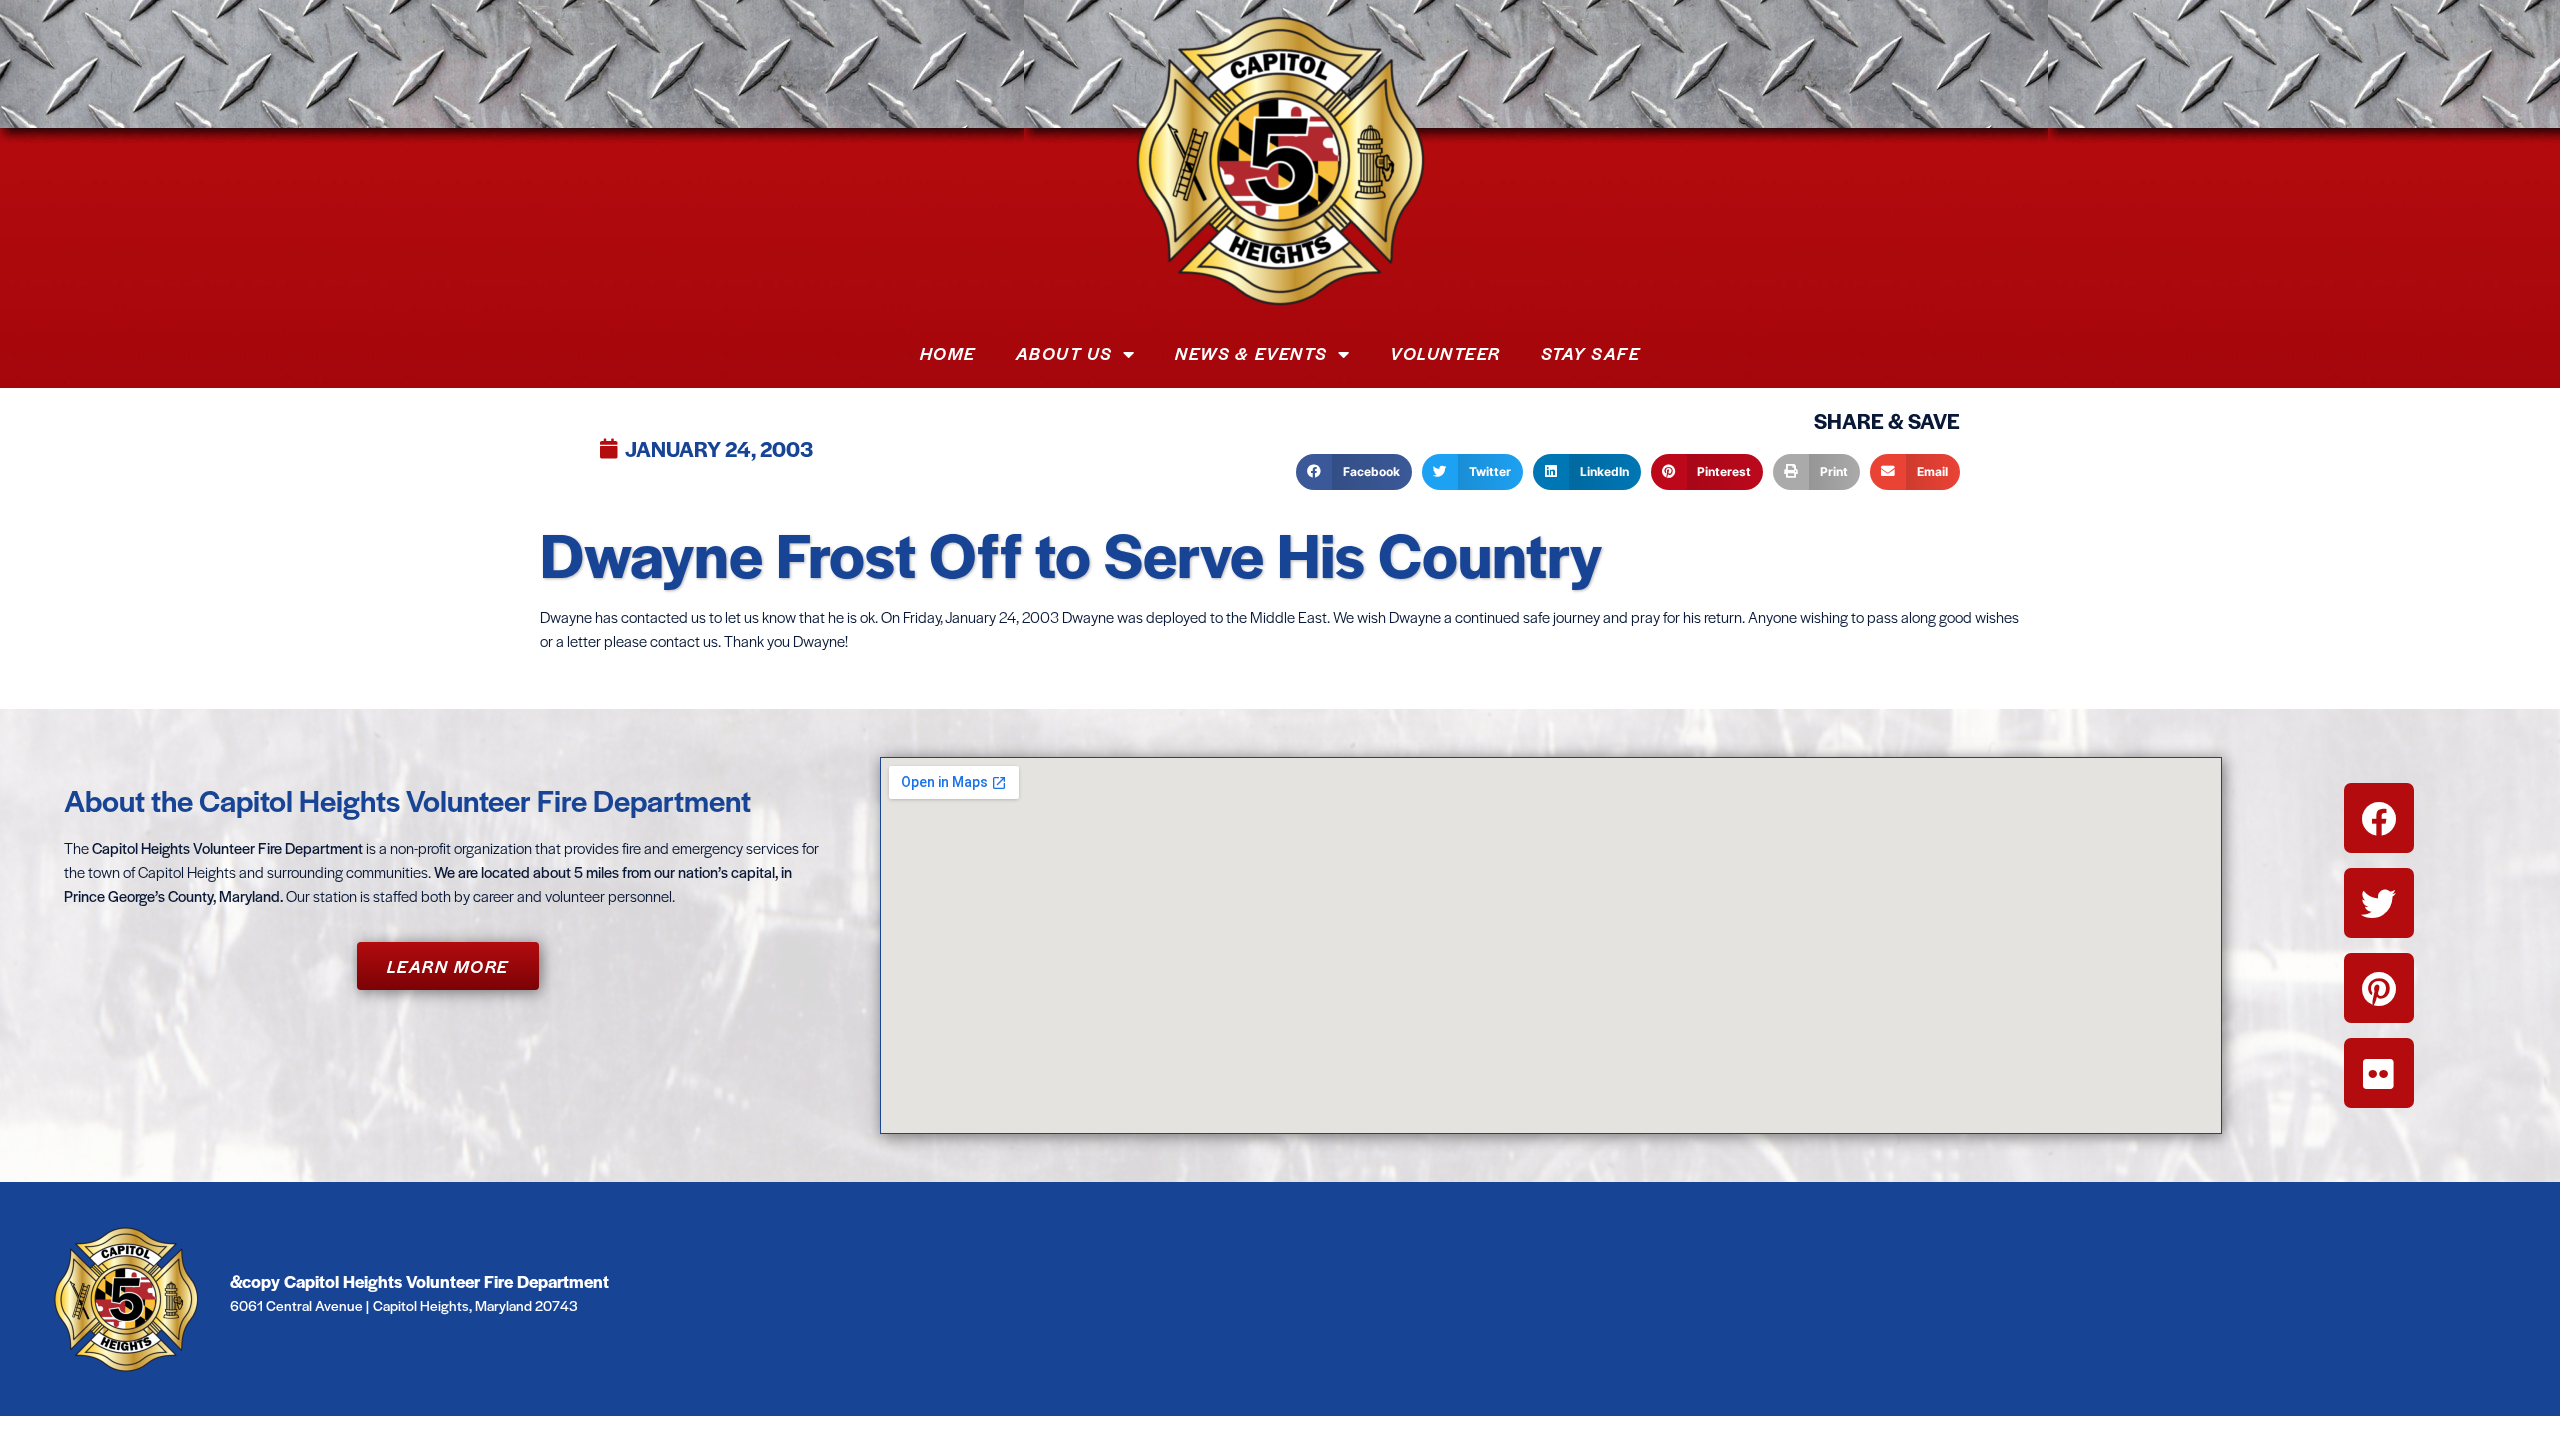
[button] (1354, 472)
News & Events (1251, 353)
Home (948, 353)
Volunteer (1445, 353)
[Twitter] (2379, 903)
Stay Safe (1591, 353)
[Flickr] (2379, 1073)
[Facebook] (2379, 818)
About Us (1064, 353)
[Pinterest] (2379, 988)
